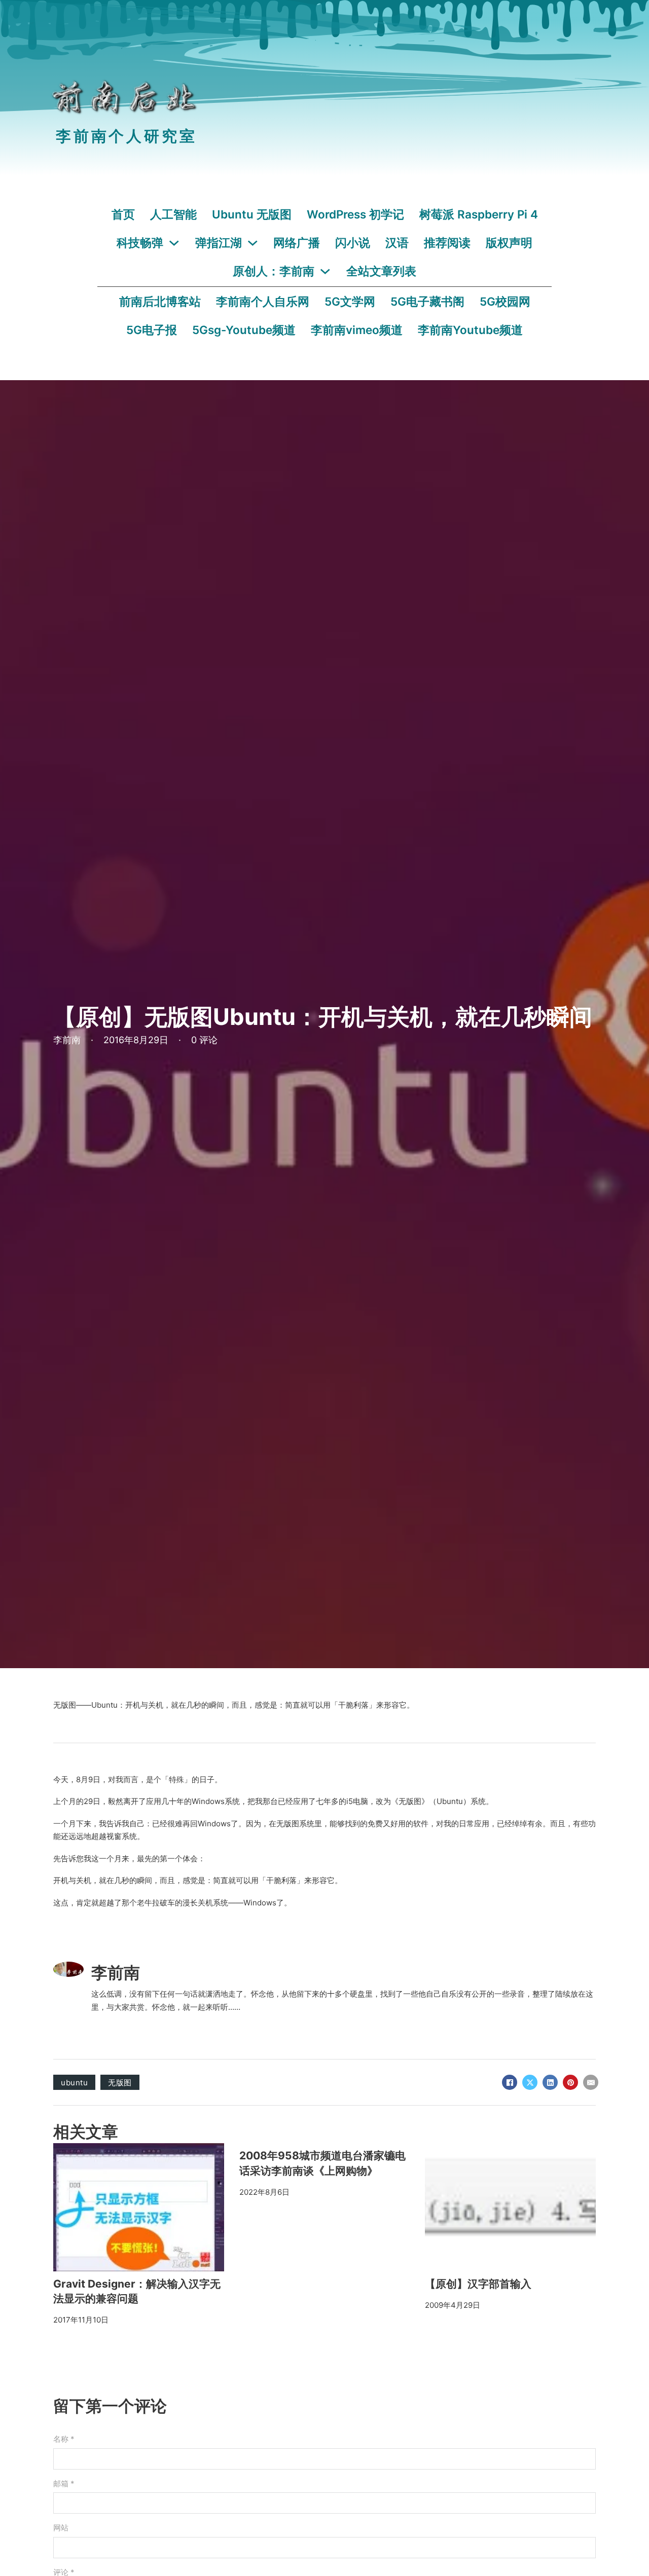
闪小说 (353, 243)
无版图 (120, 2083)
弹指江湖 (219, 243)
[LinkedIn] (550, 2082)
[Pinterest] (570, 2082)
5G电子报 (152, 330)
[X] (530, 2082)
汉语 (397, 243)
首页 (123, 214)
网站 (61, 2528)
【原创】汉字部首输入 (478, 2284)
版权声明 (509, 243)
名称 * (64, 2439)
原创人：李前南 (274, 271)
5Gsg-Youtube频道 (244, 330)
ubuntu (74, 2083)
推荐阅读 (447, 243)
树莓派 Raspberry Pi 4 (479, 214)
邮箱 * (64, 2483)
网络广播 (297, 243)
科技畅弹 (140, 243)
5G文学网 (350, 301)
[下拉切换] (174, 243)
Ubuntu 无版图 (252, 214)
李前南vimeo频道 (357, 330)
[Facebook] (510, 2082)
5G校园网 (505, 301)
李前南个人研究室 (126, 136)
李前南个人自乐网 (263, 301)
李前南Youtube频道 (470, 330)
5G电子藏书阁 (427, 301)
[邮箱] (591, 2082)
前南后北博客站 (160, 301)
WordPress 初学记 (355, 214)
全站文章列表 (381, 271)
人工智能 (173, 214)
